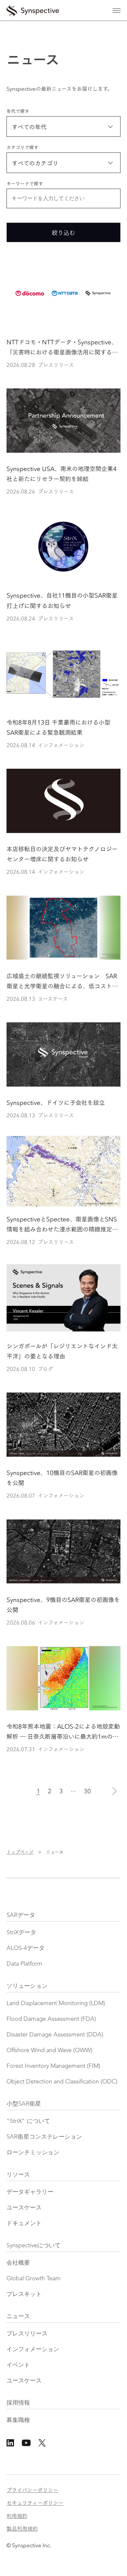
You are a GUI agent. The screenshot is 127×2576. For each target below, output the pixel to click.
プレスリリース (27, 2334)
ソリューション (27, 1986)
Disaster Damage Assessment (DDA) (55, 2035)
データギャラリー (30, 2192)
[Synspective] (33, 9)
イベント (18, 2365)
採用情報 (18, 2403)
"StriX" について (28, 2121)
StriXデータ (21, 1933)
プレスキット (24, 2294)
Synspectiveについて (34, 2246)
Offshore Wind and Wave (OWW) (49, 2050)
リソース (18, 2175)
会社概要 (18, 2263)
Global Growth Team (34, 2279)
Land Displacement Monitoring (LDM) (56, 2003)
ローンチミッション (33, 2153)
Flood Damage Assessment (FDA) (51, 2019)
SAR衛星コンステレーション (44, 2137)
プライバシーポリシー (32, 2490)
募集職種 (18, 2420)
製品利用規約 (22, 2528)
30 (87, 1791)
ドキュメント (24, 2223)
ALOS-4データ (26, 1948)
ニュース (18, 2317)
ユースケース (24, 2208)
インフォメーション (33, 2349)
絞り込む (63, 232)
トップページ (20, 1852)
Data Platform (24, 1964)
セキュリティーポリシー (35, 2502)
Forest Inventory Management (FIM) (53, 2066)
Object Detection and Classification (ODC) (62, 2082)
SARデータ (21, 1915)
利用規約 (17, 2515)
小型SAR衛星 (24, 2104)
